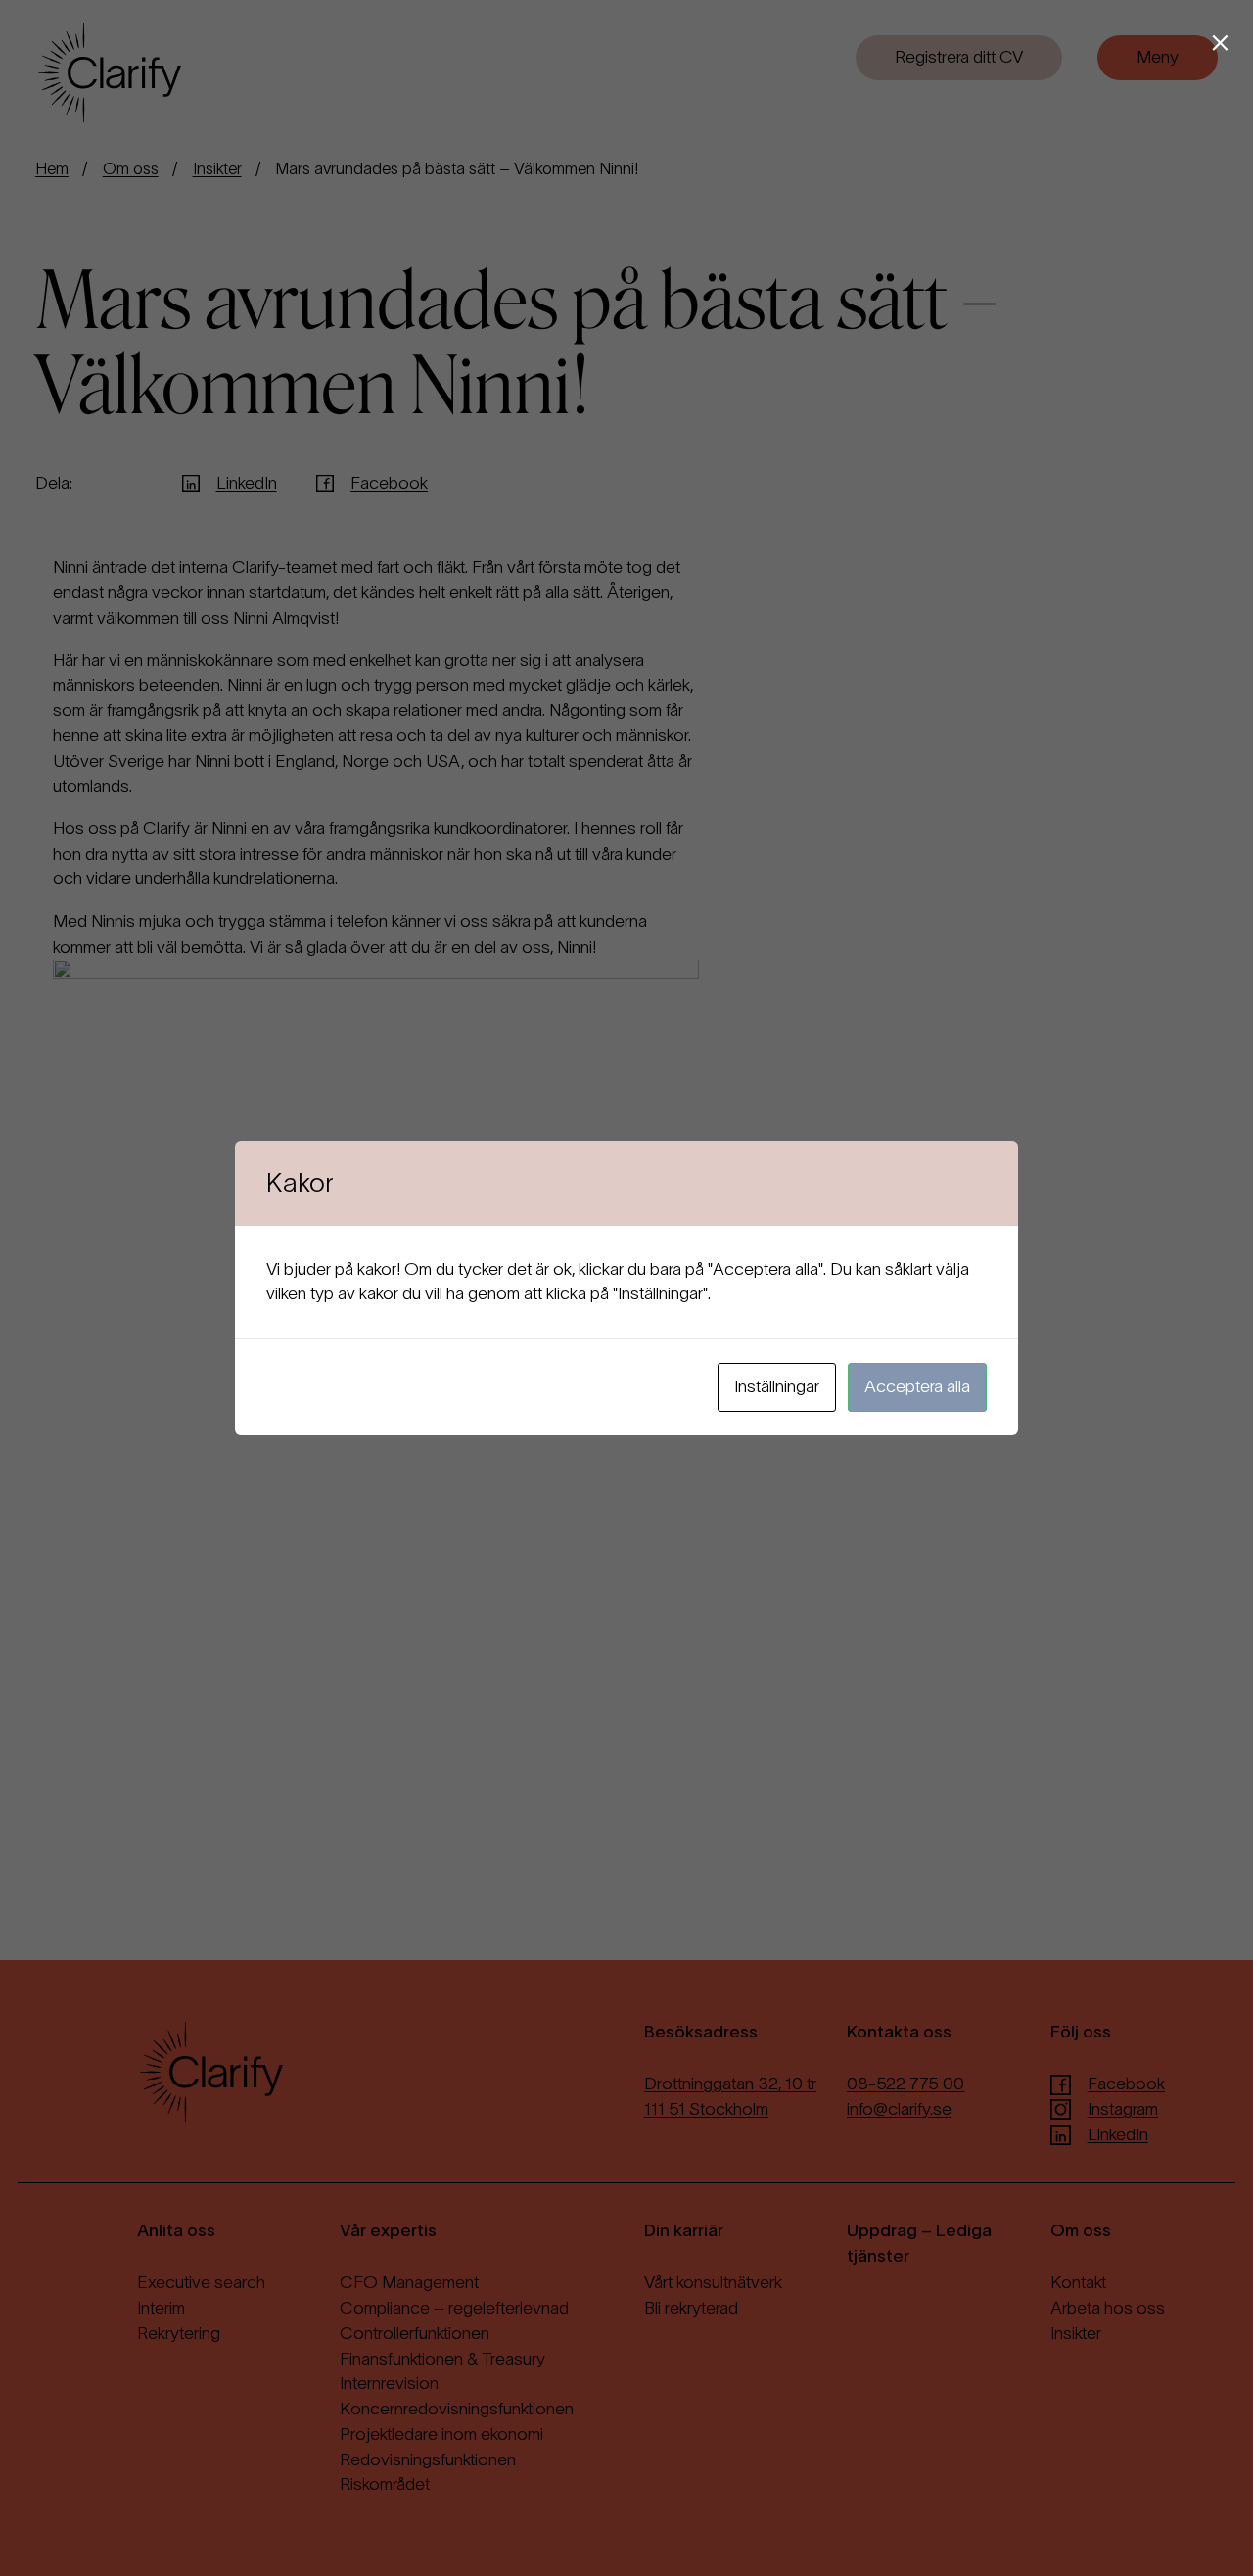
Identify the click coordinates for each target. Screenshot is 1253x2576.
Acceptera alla (917, 1386)
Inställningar (777, 1386)
